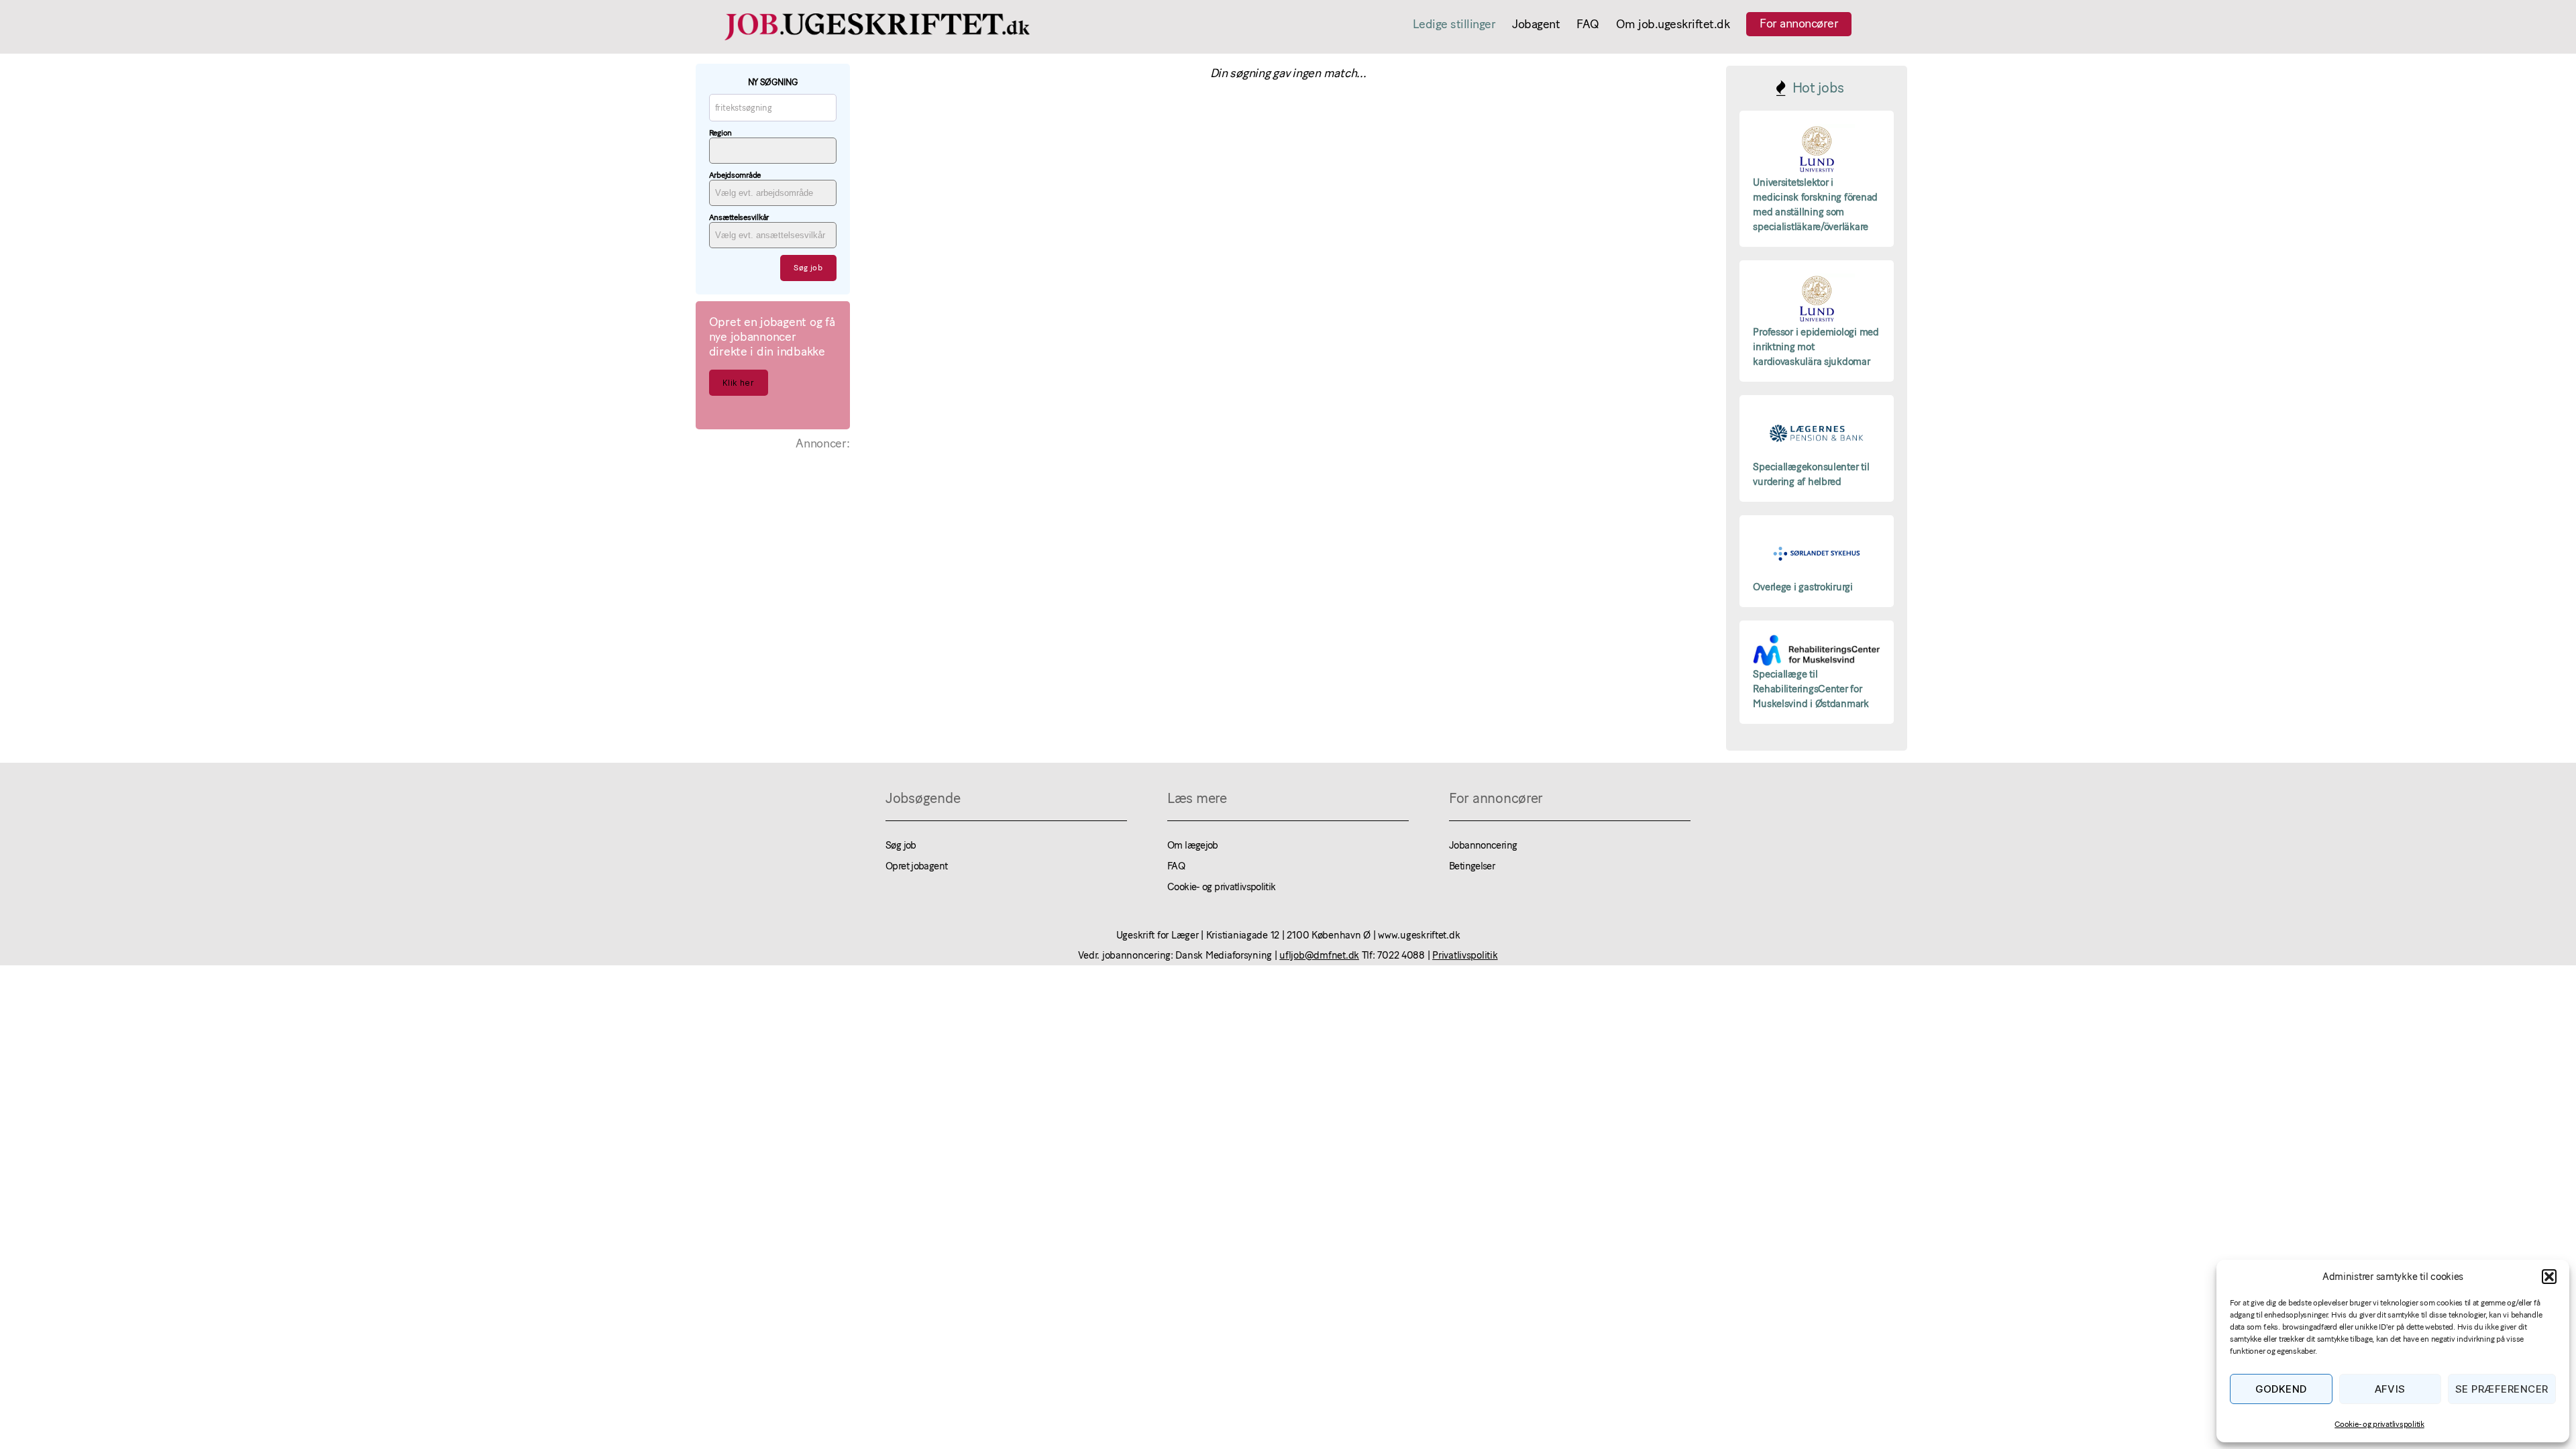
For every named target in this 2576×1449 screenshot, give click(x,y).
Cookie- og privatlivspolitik (2379, 1424)
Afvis (2391, 1389)
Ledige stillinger (1454, 24)
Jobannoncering (1483, 845)
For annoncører (1799, 23)
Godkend (2282, 1389)
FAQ (1588, 24)
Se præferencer (2502, 1389)
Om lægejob (1193, 845)
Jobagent (1536, 24)
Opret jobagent (916, 866)
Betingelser (1472, 866)
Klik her (738, 383)
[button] (2549, 1277)
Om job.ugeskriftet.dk (1673, 24)
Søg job (901, 845)
